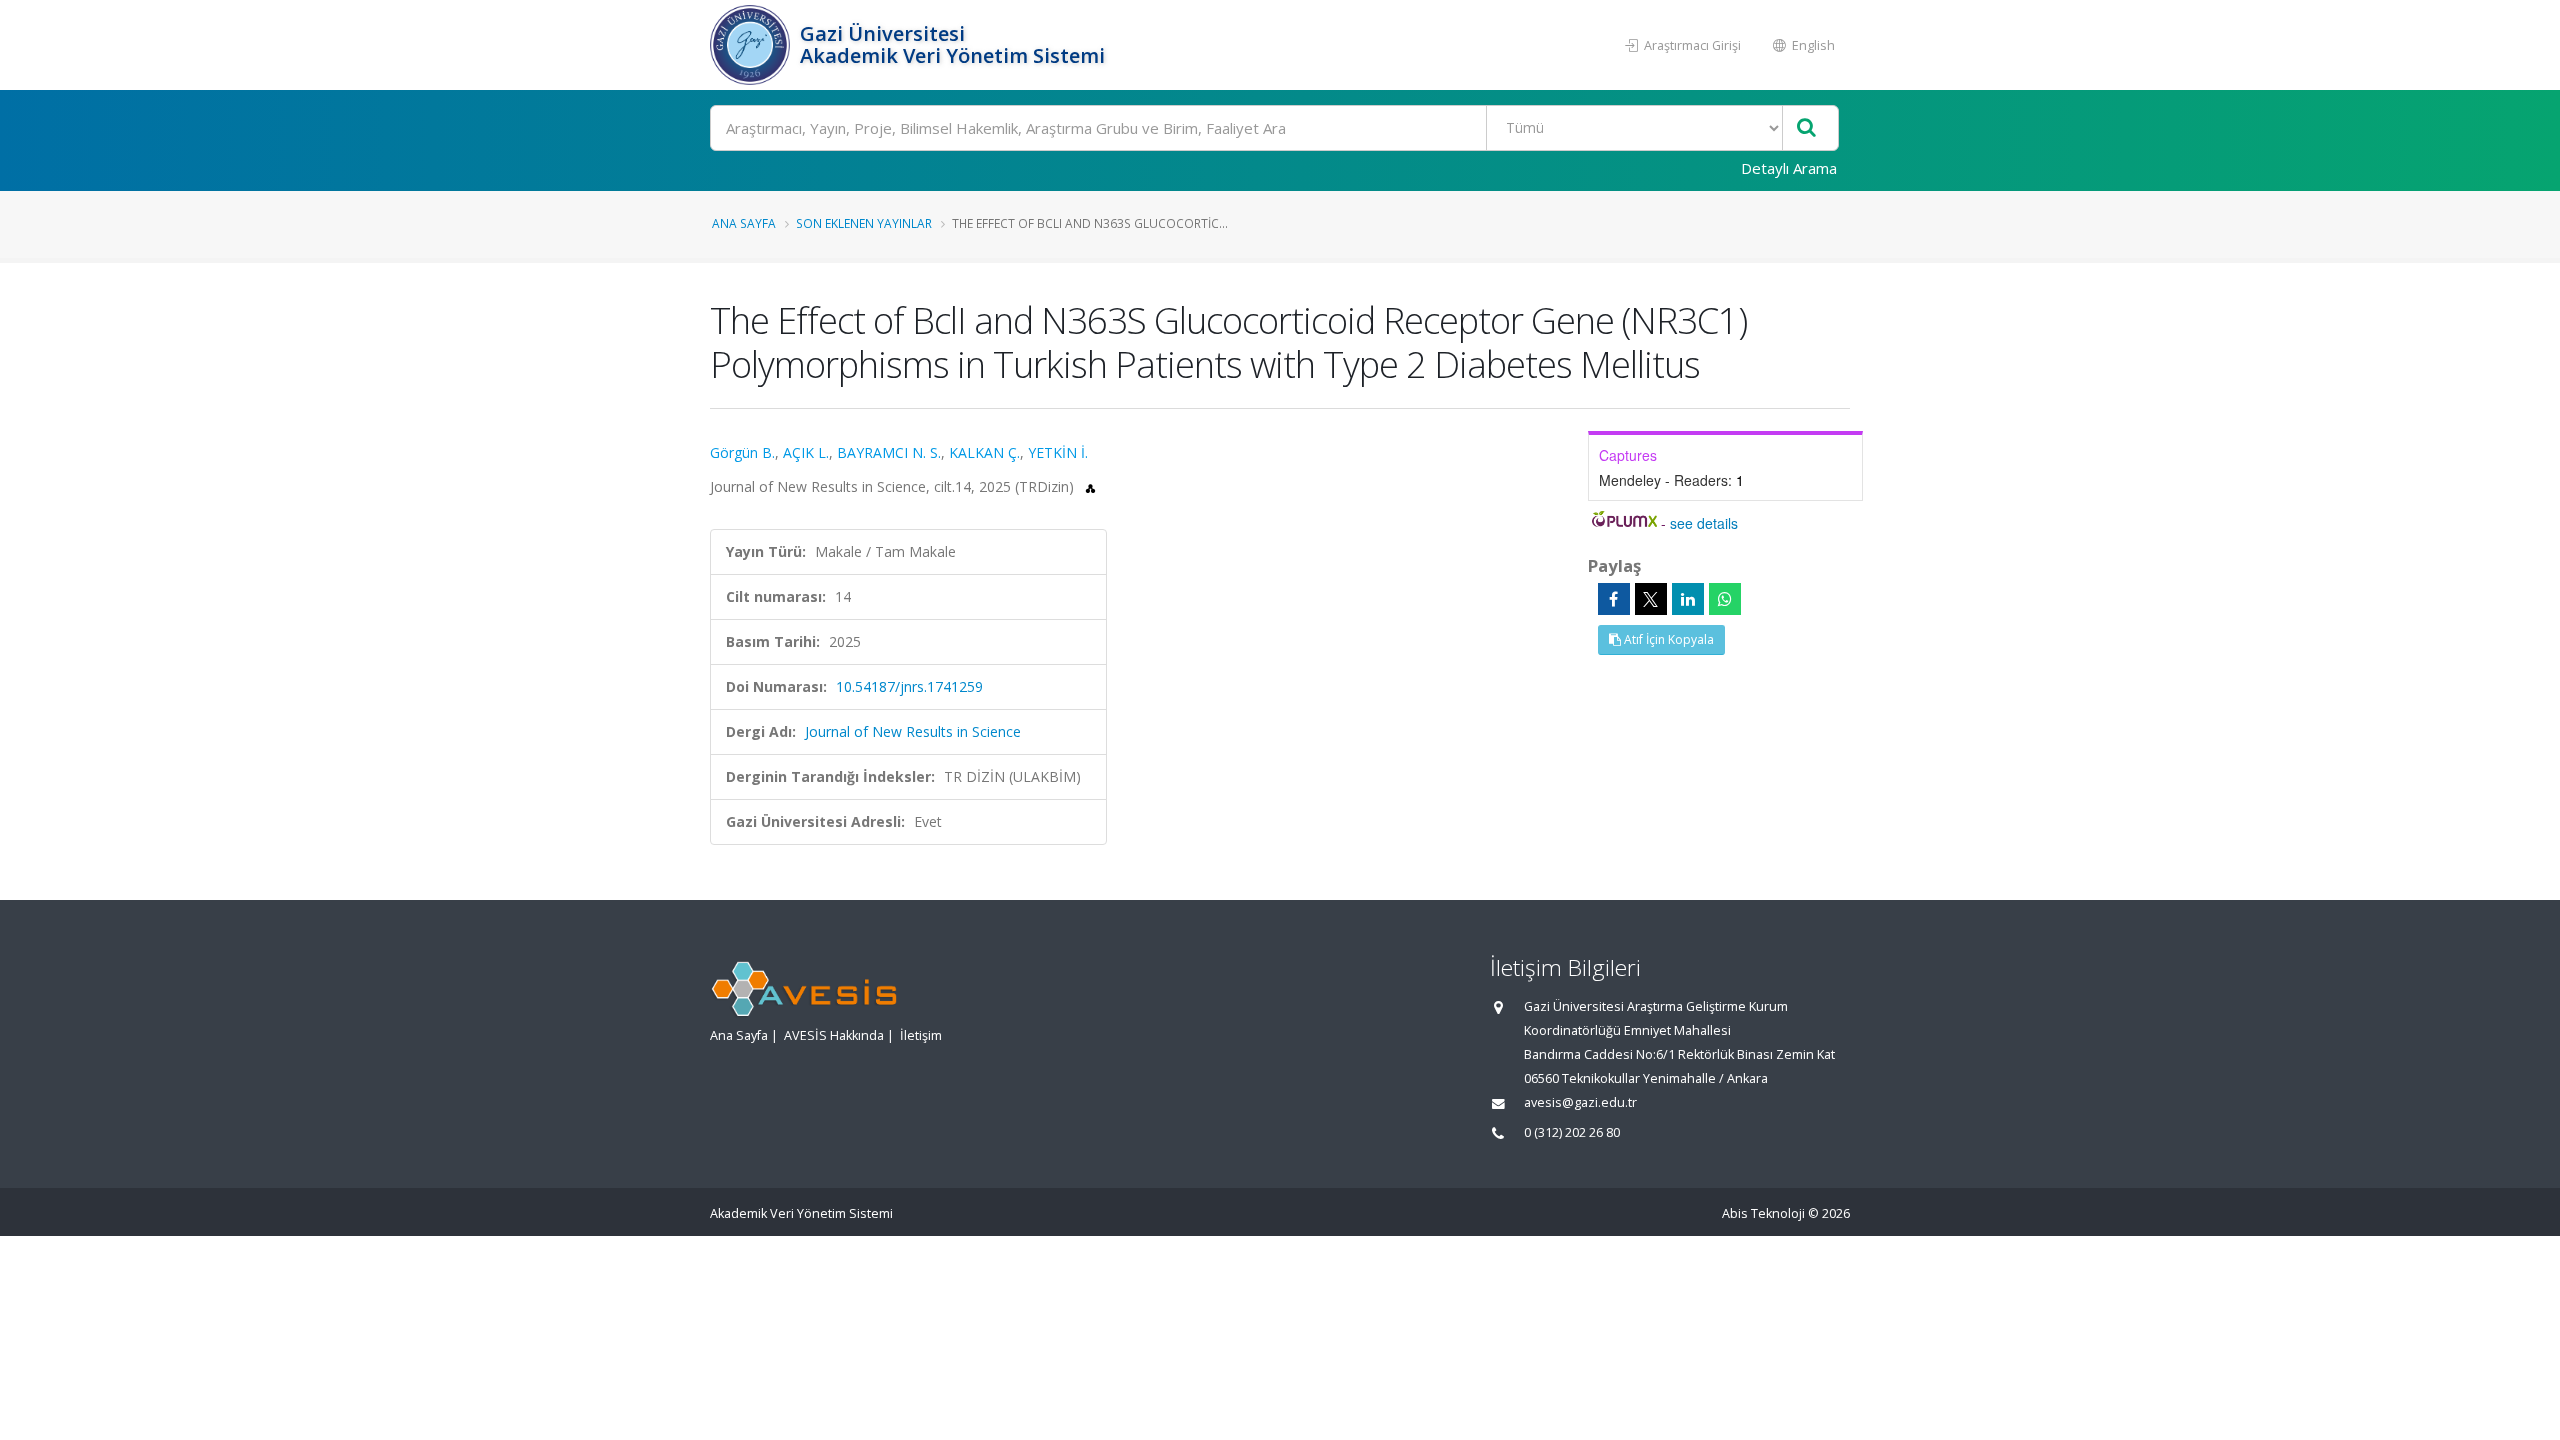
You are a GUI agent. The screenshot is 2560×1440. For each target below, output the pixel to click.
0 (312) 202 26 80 (1572, 1132)
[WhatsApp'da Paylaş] (1725, 599)
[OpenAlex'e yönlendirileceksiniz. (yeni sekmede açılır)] (1090, 486)
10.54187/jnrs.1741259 (909, 686)
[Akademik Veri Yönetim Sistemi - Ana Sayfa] (752, 45)
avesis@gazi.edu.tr (1580, 1102)
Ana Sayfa (744, 223)
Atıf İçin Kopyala (1667, 639)
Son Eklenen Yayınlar (864, 223)
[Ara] (1806, 128)
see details (1704, 523)
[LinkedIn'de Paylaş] (1688, 599)
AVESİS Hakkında (834, 1035)
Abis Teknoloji (1763, 1213)
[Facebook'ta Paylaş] (1614, 599)
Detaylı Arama (1789, 168)
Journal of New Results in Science (913, 731)
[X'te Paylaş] (1651, 599)
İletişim (921, 1035)
